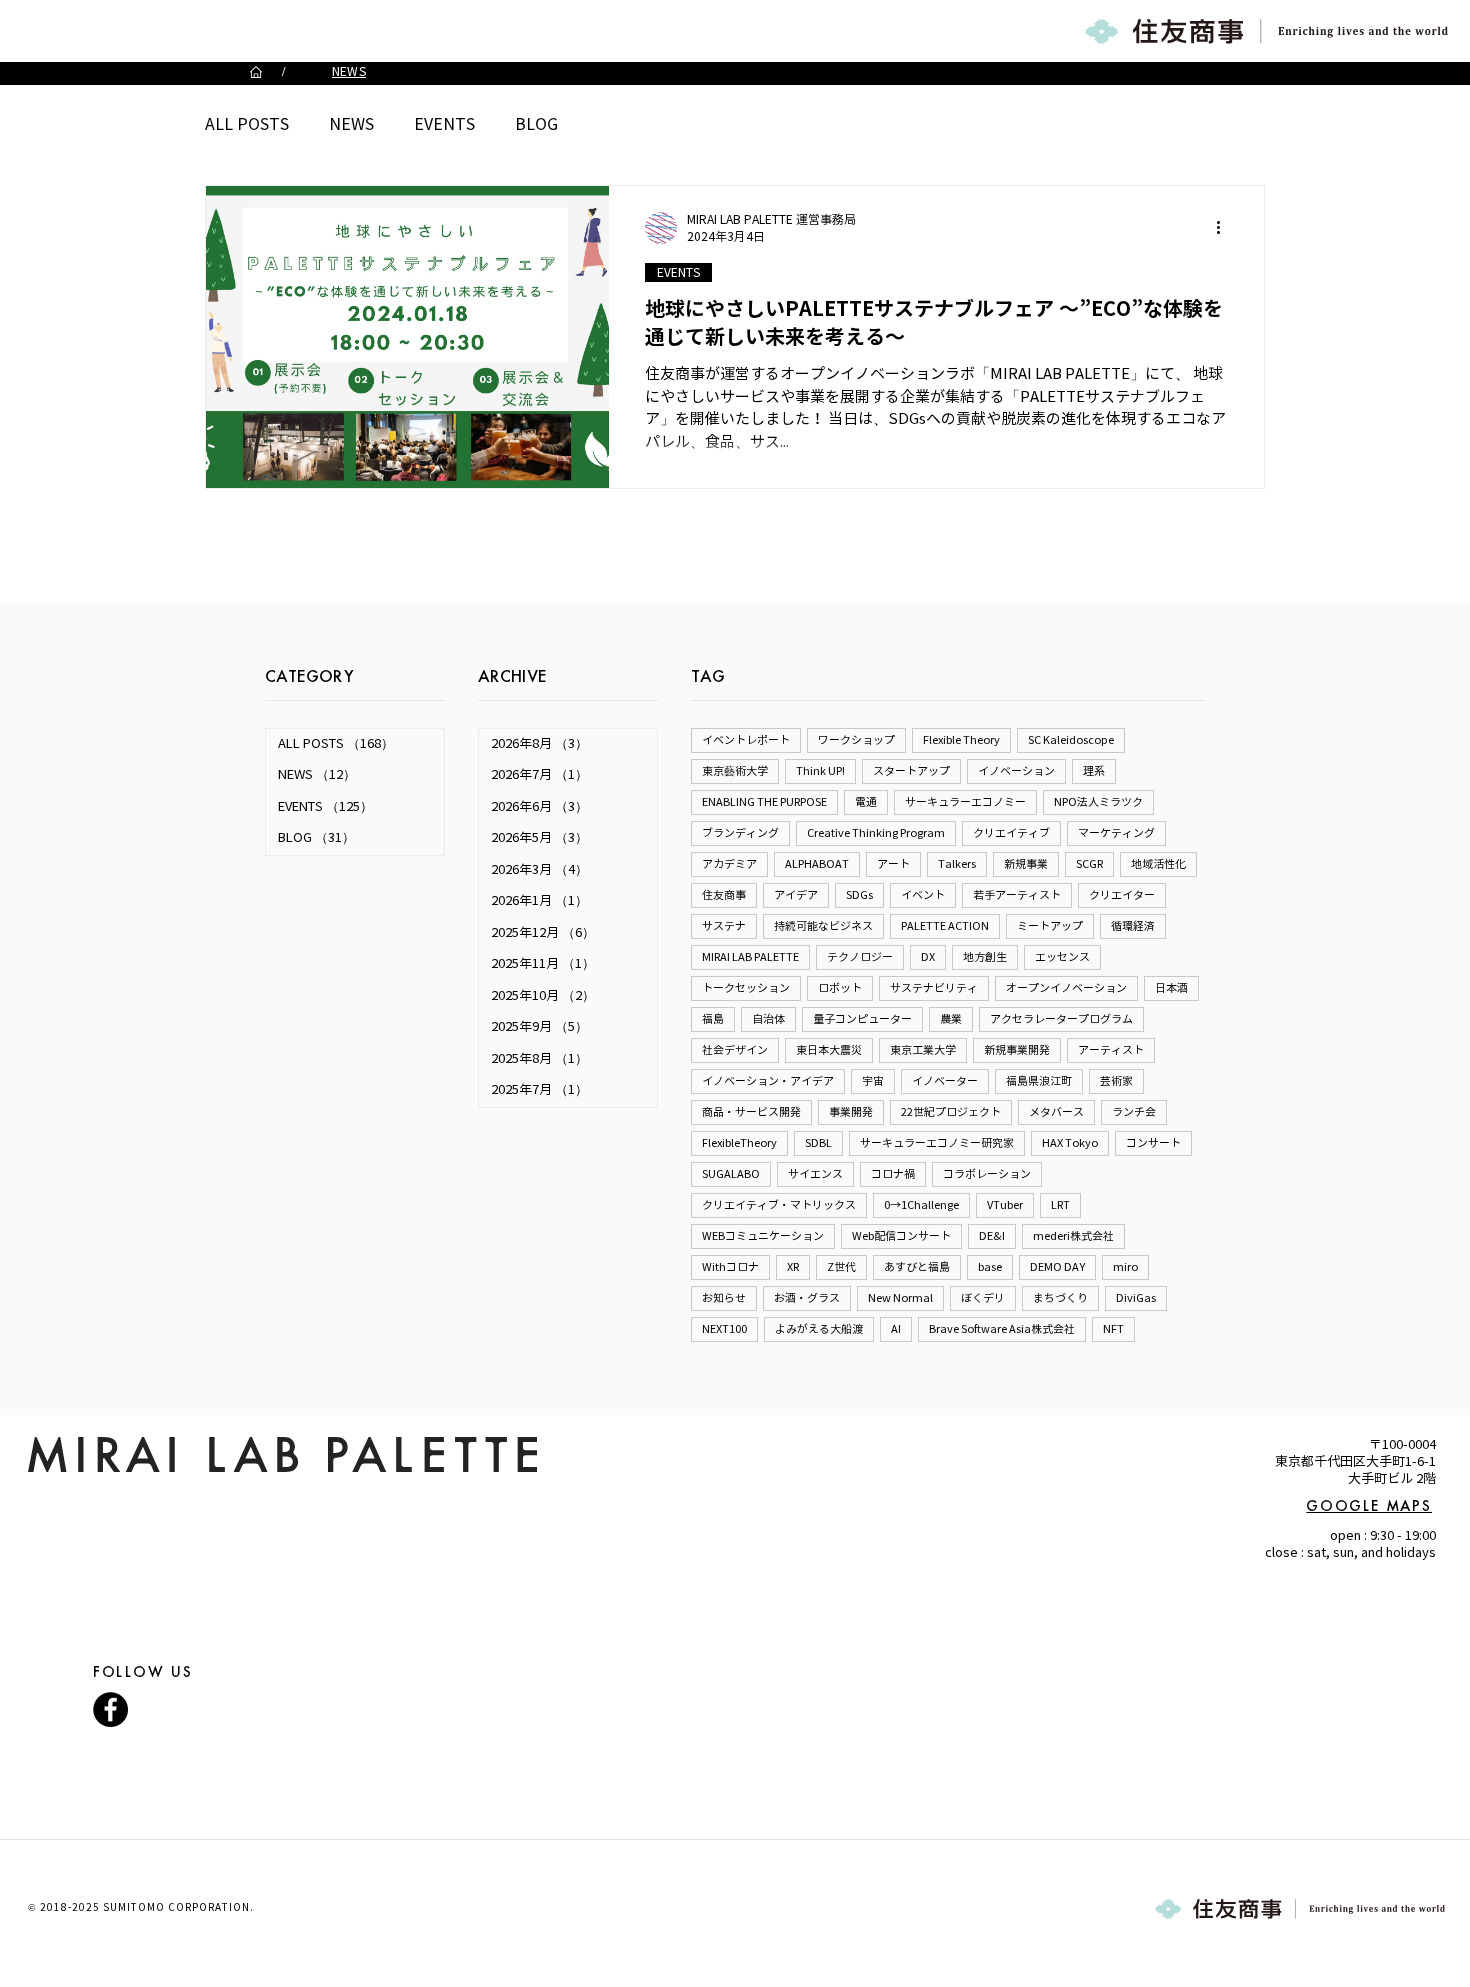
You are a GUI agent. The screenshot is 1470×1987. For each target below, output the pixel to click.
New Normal (900, 1298)
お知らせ (724, 1298)
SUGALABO (731, 1174)
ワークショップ (856, 740)
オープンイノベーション (1066, 988)
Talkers (957, 864)
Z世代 (841, 1267)
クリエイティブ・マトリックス (779, 1205)
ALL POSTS (247, 124)
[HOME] (256, 72)
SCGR (1089, 864)
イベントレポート (746, 740)
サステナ (724, 926)
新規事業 (1026, 864)
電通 (866, 802)
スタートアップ (911, 771)
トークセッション (746, 988)
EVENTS (444, 124)
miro (1125, 1267)
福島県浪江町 (1039, 1081)
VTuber (1005, 1205)
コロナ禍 (893, 1174)
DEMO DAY (1057, 1267)
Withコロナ (730, 1267)
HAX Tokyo (1070, 1143)
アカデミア (729, 864)
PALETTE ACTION (945, 926)
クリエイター (1122, 895)
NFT (1113, 1329)
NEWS (351, 124)
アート (893, 864)
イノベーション (1016, 771)
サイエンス (815, 1174)
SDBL (818, 1143)
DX (928, 957)
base (990, 1267)
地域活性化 (1158, 864)
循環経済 (1133, 926)
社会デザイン (735, 1050)
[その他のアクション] (1225, 228)
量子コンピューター (862, 1019)
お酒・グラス (807, 1298)
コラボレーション (987, 1174)
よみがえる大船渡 (819, 1329)
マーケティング (1116, 833)
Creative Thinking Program (876, 833)
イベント (923, 895)
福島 (713, 1019)
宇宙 (873, 1081)
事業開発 (851, 1112)
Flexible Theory (961, 740)
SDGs (859, 895)
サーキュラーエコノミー (965, 802)
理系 (1094, 771)
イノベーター (945, 1081)
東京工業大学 (923, 1050)
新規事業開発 (1017, 1050)
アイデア (796, 895)
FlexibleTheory (739, 1143)
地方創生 (985, 957)
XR (793, 1267)
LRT (1060, 1205)
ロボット (840, 988)
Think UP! (820, 771)
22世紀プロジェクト (951, 1112)
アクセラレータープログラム (1061, 1019)
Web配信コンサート (901, 1236)
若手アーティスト (1017, 895)
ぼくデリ (983, 1298)
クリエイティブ (1011, 833)
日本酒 (1171, 988)
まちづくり (1060, 1298)
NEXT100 (724, 1329)
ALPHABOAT (817, 864)
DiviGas (1136, 1298)
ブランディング (740, 833)
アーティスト (1111, 1050)
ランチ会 (1134, 1112)
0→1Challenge (921, 1205)
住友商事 (724, 895)
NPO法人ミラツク (1098, 802)
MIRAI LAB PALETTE (750, 957)
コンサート (1153, 1143)
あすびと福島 (917, 1267)
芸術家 (1116, 1081)
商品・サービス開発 (751, 1112)
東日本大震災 (829, 1050)
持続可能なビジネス (823, 926)
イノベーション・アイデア (768, 1081)
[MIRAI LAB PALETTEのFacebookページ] (110, 1709)
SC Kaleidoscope (1071, 740)
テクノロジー (860, 957)
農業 (951, 1019)
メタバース (1056, 1112)
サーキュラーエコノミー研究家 (937, 1143)
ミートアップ (1050, 926)
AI (896, 1329)
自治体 (768, 1019)
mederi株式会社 (1073, 1236)
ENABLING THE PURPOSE (764, 802)
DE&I (992, 1236)
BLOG (536, 124)
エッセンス (1062, 957)
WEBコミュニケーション (763, 1236)
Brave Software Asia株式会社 (1002, 1329)
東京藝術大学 (735, 771)
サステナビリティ (934, 988)
